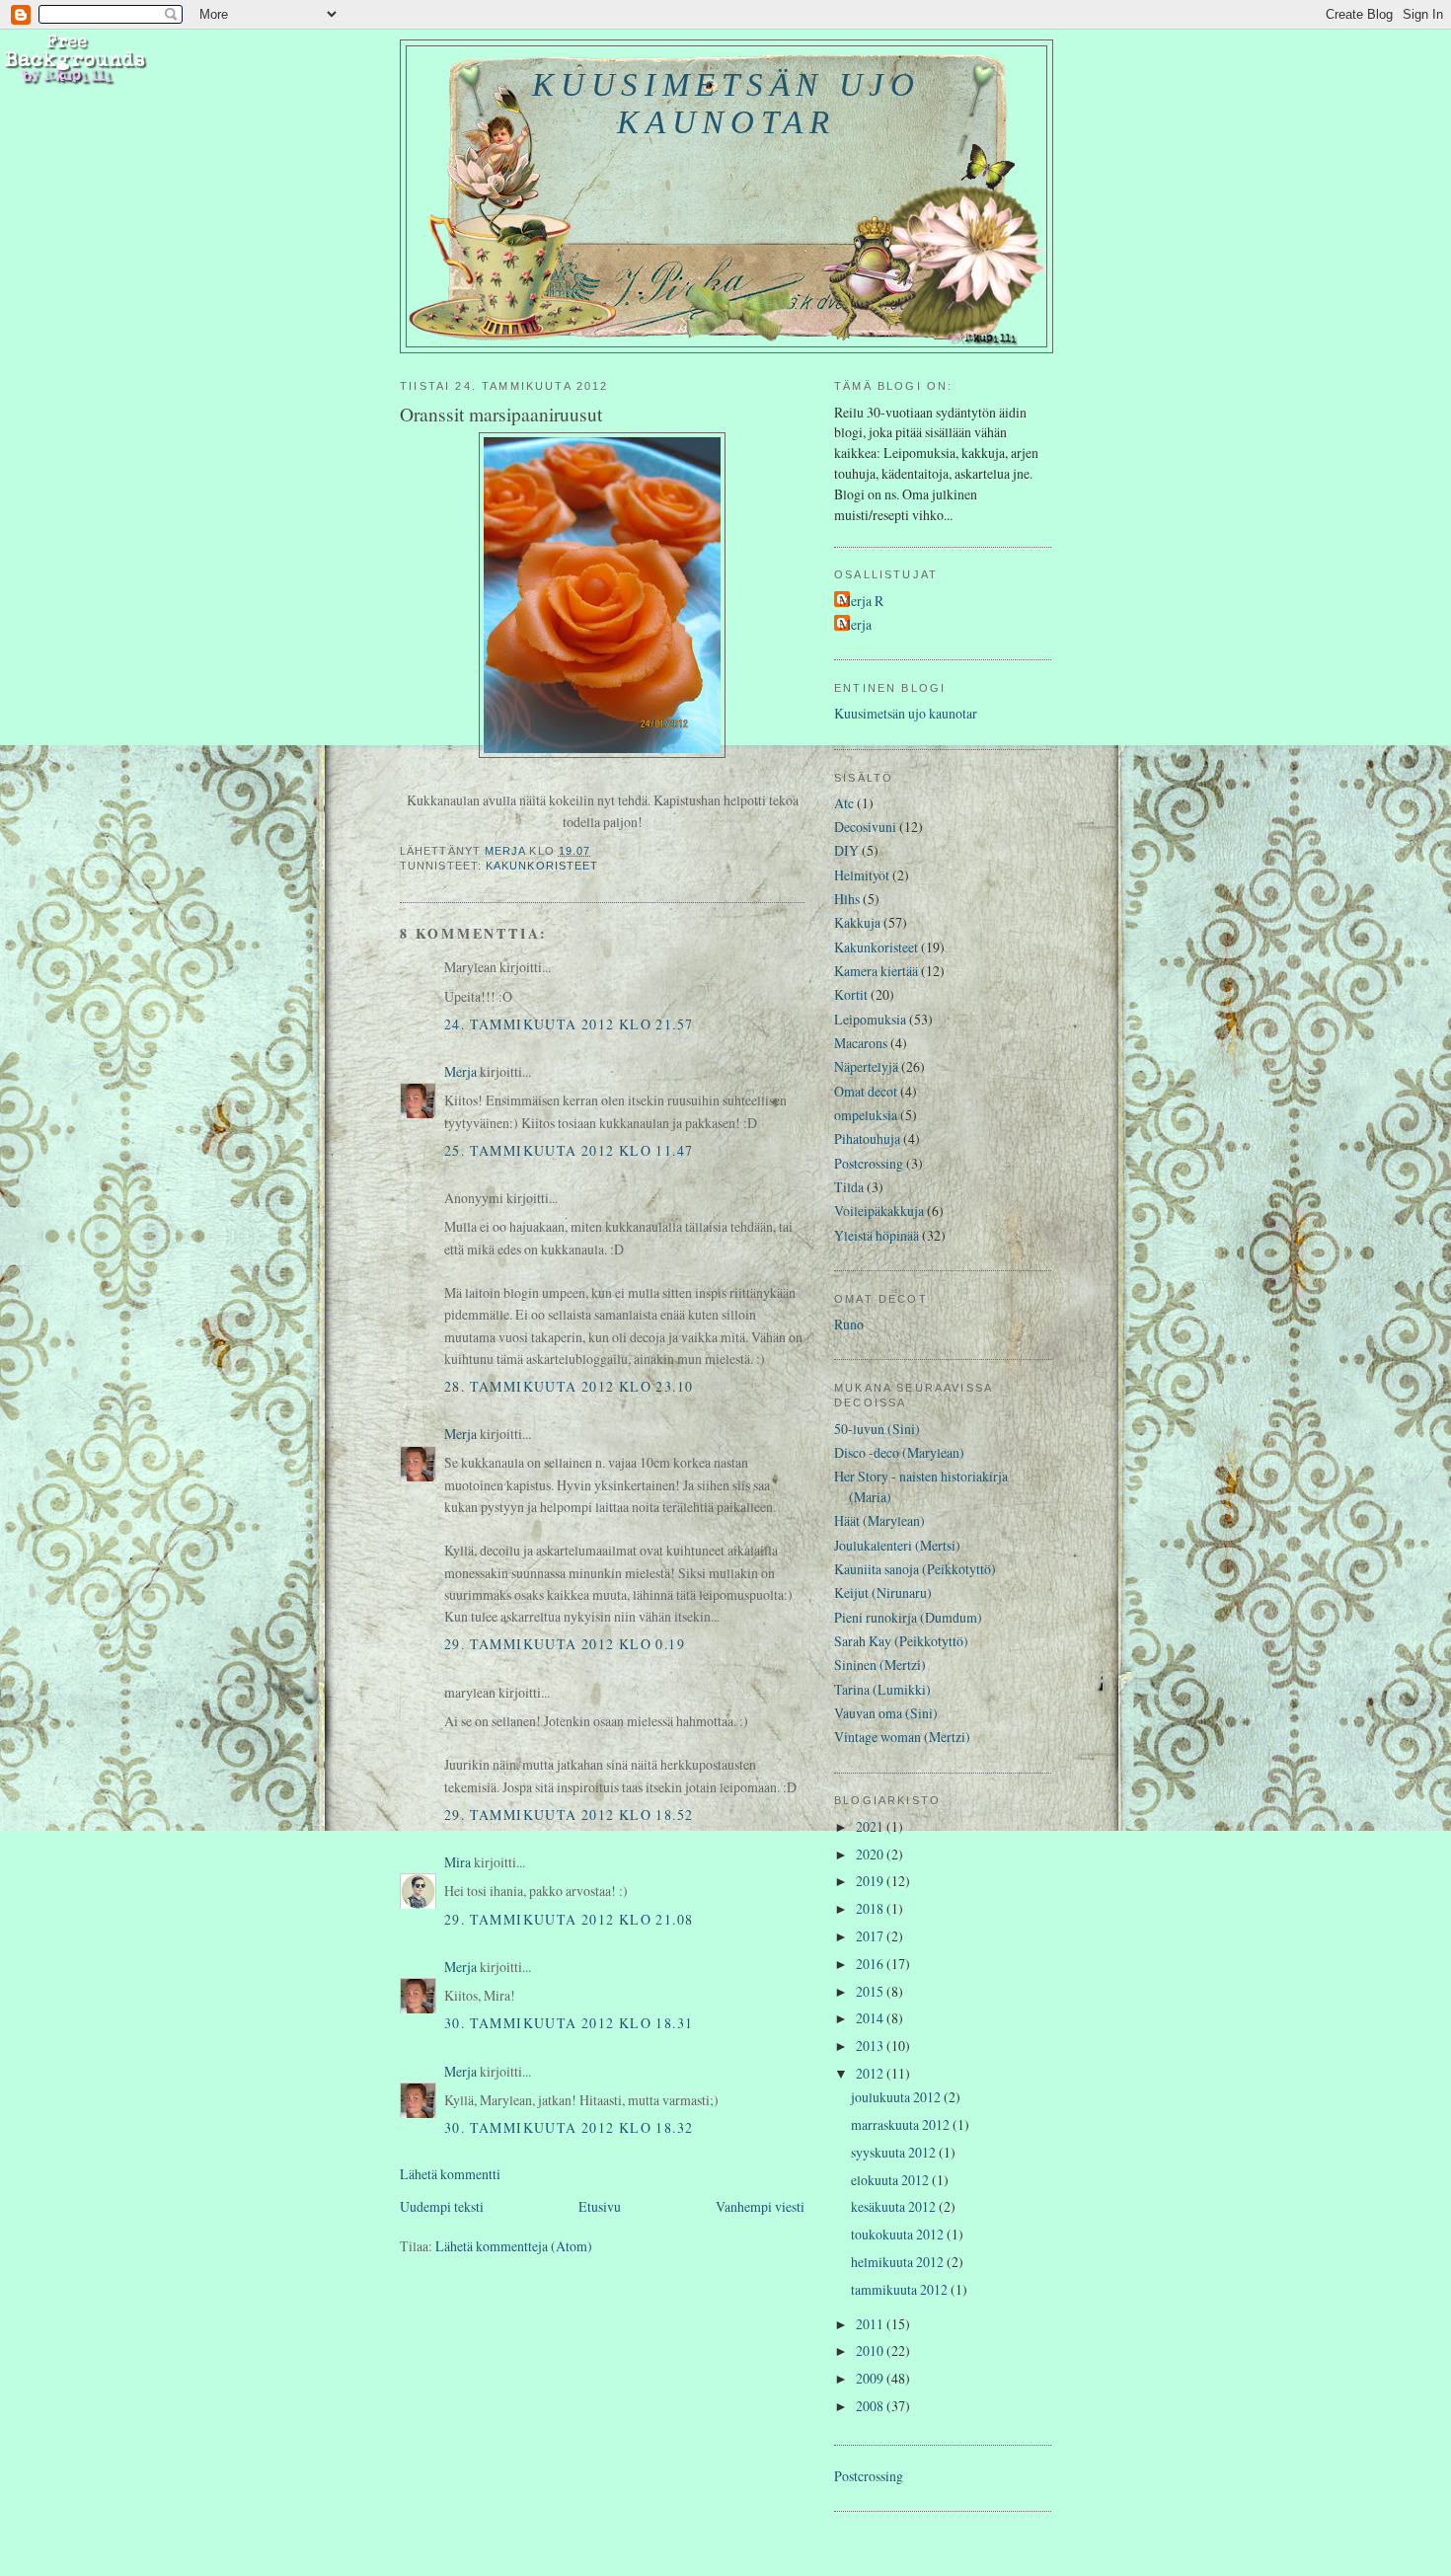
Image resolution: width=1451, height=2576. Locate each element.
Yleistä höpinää (877, 1235)
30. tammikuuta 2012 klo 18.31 (569, 2023)
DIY (846, 850)
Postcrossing (869, 1163)
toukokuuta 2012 (899, 2234)
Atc (844, 803)
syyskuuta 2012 (895, 2152)
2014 (871, 2018)
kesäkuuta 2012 (895, 2206)
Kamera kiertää (876, 971)
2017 (871, 1936)
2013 (871, 2046)
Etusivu (600, 2206)
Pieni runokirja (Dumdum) (908, 1617)
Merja (460, 1071)
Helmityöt (862, 875)
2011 (871, 2324)
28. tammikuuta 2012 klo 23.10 (569, 1386)
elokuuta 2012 (891, 2180)
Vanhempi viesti (760, 2206)
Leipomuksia (870, 1019)
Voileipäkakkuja (879, 1211)
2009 (871, 2378)
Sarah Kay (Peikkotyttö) (901, 1641)
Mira (458, 1862)
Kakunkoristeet (542, 866)
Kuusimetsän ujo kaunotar (726, 103)
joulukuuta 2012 (897, 2097)
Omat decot (866, 1091)
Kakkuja (857, 922)
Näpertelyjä (866, 1066)
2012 (871, 2073)
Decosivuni (865, 827)
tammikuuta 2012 (901, 2289)
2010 (871, 2350)
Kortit (851, 994)
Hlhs (847, 899)
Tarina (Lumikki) (882, 1689)
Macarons (861, 1043)
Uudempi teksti (442, 2206)
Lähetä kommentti (450, 2174)
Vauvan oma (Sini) (886, 1713)
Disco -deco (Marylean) (899, 1452)
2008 (871, 2406)
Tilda (849, 1187)
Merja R (861, 601)
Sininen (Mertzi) (880, 1665)
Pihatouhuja (867, 1138)
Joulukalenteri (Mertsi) (897, 1545)
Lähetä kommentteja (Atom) (514, 2246)
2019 (871, 1881)
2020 (871, 1854)
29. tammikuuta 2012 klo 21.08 (569, 1919)
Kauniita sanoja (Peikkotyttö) (915, 1569)
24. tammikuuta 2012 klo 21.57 (569, 1024)
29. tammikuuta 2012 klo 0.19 (565, 1644)
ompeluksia (866, 1115)
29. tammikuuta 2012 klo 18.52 (569, 1815)
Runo (849, 1324)
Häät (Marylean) (879, 1520)
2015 (871, 1991)
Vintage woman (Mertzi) (902, 1737)
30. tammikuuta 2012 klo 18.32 (569, 2127)
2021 (871, 1826)
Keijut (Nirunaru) (883, 1592)
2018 (871, 1908)
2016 (871, 1964)
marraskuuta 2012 (902, 2124)
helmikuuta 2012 (899, 2262)
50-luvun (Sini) (877, 1429)
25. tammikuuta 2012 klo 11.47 (569, 1150)
